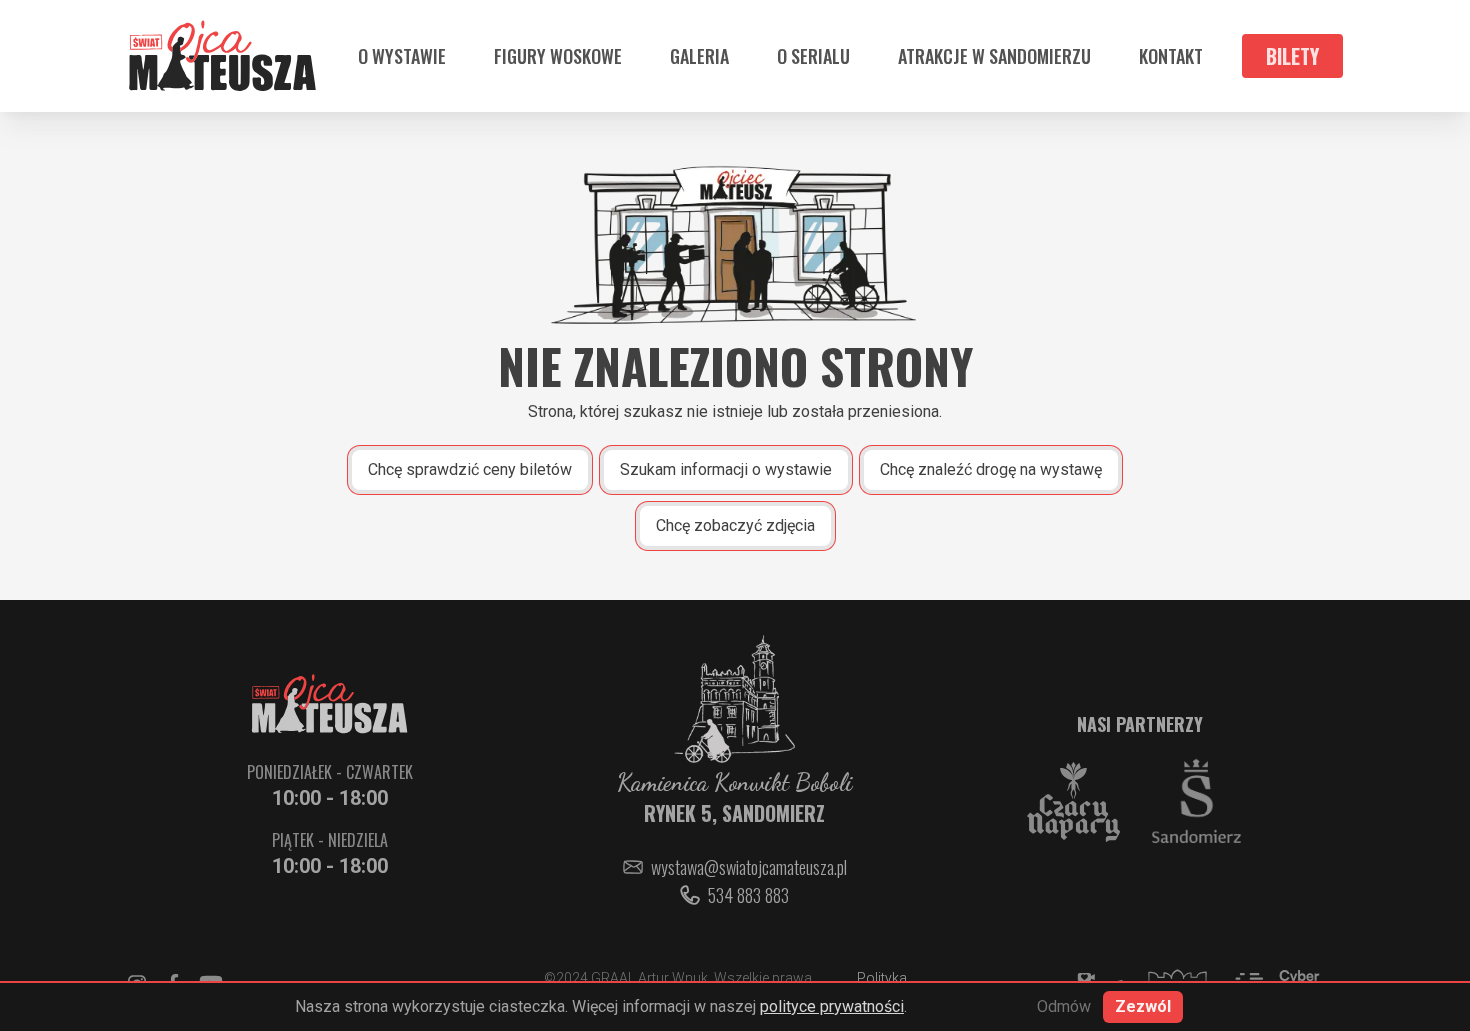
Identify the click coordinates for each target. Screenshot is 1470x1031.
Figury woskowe (558, 56)
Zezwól (1143, 1006)
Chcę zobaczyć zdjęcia (735, 525)
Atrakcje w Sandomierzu (994, 56)
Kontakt (1171, 56)
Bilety (1292, 56)
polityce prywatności (832, 1006)
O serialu (813, 56)
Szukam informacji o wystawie (726, 469)
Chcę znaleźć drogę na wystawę (991, 469)
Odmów (1064, 1006)
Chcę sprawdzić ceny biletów (470, 469)
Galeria (699, 56)
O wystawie (402, 56)
